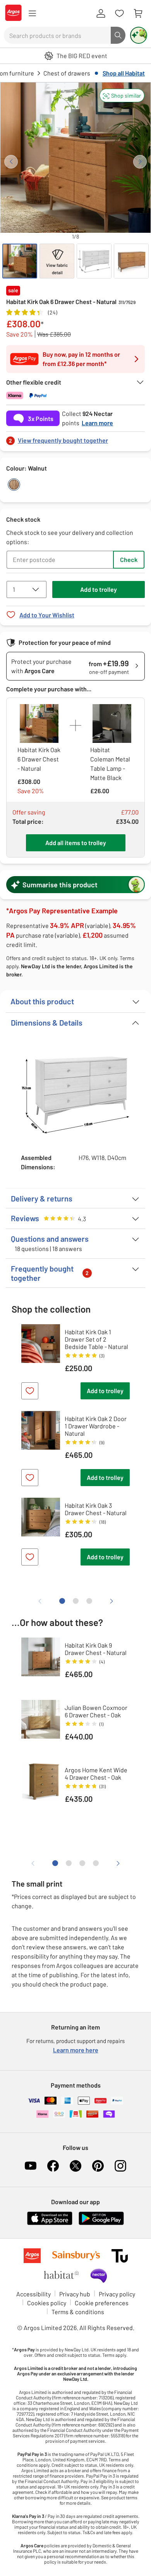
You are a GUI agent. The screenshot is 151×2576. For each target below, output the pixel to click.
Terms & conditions (78, 2312)
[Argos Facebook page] (53, 2166)
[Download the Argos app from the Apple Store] (50, 2223)
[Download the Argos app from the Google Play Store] (101, 2223)
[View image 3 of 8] (94, 261)
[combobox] (57, 35)
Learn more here (76, 2050)
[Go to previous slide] (11, 162)
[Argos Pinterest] (98, 2166)
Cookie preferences (102, 2303)
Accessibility (33, 2294)
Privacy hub (75, 2294)
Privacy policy (117, 2294)
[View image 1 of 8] (20, 261)
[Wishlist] (119, 14)
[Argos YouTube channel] (31, 2166)
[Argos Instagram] (120, 2166)
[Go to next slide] (140, 162)
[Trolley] (138, 14)
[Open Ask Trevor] (139, 35)
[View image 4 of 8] (131, 261)
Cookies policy (47, 2303)
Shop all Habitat (124, 73)
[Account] (101, 14)
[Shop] (32, 14)
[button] (122, 95)
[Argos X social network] (75, 2166)
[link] (75, 438)
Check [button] (129, 559)
